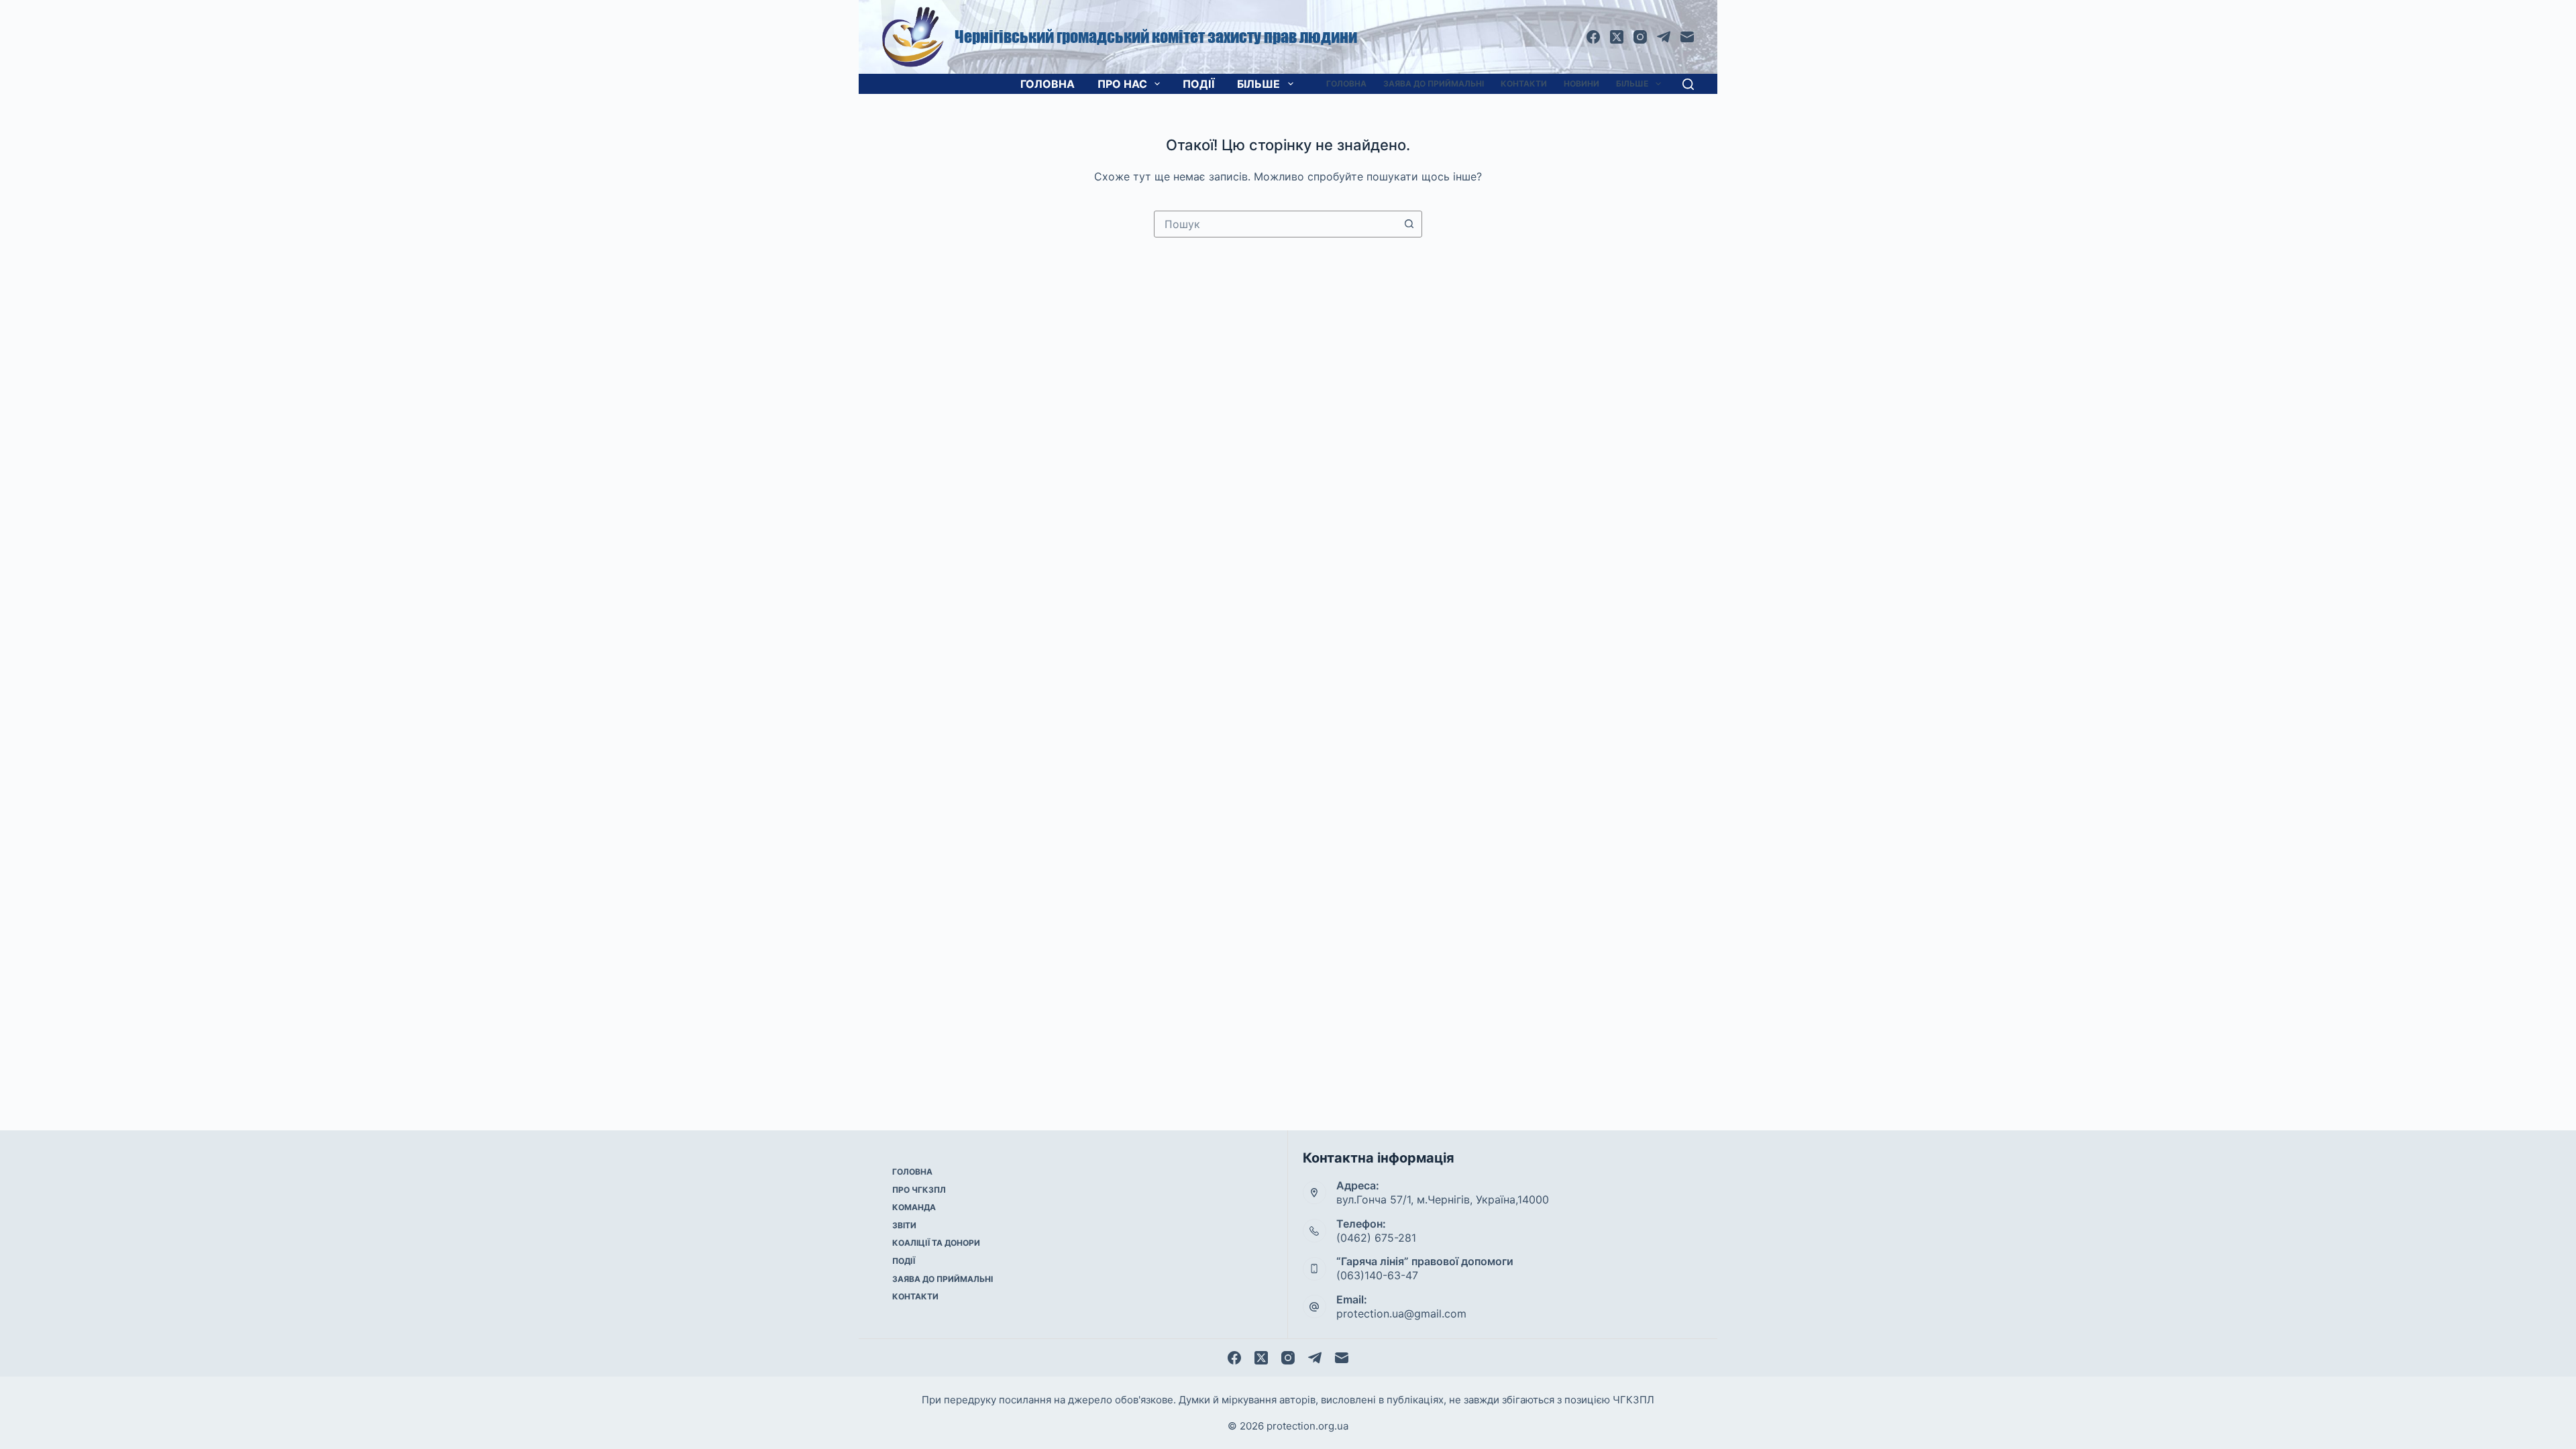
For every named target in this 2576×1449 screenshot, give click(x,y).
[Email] (1687, 37)
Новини (1581, 84)
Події (1198, 84)
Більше (1258, 84)
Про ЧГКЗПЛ (919, 1190)
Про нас (1122, 84)
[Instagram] (1640, 37)
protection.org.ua (1307, 1426)
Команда (914, 1207)
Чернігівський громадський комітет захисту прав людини (1156, 37)
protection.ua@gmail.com (1401, 1313)
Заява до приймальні (1434, 84)
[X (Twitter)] (1617, 37)
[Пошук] (1688, 84)
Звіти (904, 1225)
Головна (1048, 84)
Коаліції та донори (936, 1243)
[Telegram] (1664, 37)
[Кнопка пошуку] (1409, 224)
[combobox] (1275, 224)
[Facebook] (1593, 37)
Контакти (1524, 84)
